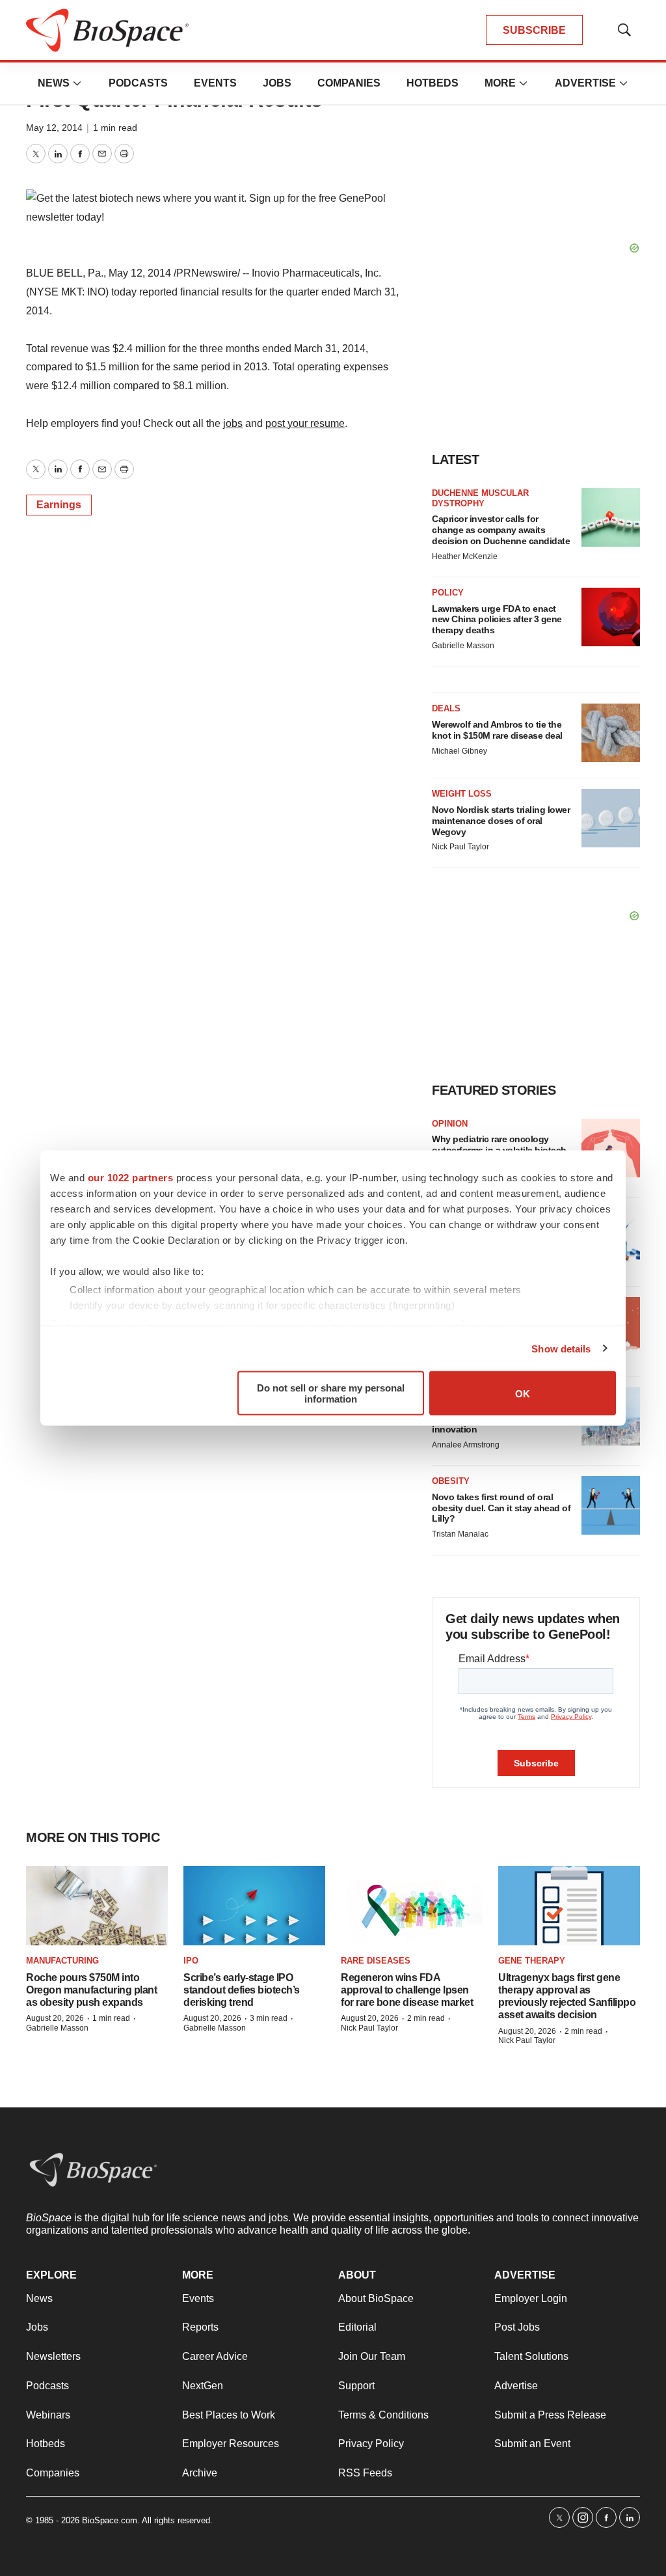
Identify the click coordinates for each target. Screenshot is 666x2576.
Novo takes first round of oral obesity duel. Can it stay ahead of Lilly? (501, 1508)
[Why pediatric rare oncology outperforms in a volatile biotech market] (611, 1148)
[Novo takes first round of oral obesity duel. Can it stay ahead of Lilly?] (611, 1505)
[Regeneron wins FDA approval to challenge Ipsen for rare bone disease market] (412, 1906)
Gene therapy (532, 1961)
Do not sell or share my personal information (331, 1393)
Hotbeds (433, 83)
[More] (77, 83)
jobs (233, 423)
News (54, 83)
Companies (349, 83)
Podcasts (138, 83)
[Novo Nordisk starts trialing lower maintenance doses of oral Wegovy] (611, 818)
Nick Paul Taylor (460, 847)
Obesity (451, 1481)
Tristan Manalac (460, 1534)
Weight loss (462, 794)
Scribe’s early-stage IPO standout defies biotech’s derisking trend (242, 1990)
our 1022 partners (131, 1178)
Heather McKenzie (465, 556)
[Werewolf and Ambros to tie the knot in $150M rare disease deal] (611, 733)
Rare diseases (376, 1961)
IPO (191, 1961)
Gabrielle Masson (463, 646)
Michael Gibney (460, 751)
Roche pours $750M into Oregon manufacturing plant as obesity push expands (91, 1990)
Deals (446, 708)
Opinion (450, 1124)
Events (215, 83)
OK (523, 1393)
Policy (448, 593)
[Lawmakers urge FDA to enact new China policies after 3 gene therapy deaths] (611, 617)
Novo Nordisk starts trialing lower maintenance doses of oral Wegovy (501, 821)
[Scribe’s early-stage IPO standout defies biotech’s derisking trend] (254, 1906)
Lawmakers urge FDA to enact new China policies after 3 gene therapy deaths (497, 620)
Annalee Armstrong (466, 1445)
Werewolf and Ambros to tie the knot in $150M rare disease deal (497, 730)
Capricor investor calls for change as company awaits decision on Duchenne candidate (501, 530)
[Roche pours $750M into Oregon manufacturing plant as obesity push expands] (97, 1906)
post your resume (305, 423)
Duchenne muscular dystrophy (480, 498)
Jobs (277, 83)
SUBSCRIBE (534, 30)
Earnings (59, 505)
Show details (561, 1348)
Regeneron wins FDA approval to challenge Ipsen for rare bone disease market (407, 1990)
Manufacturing (62, 1961)
